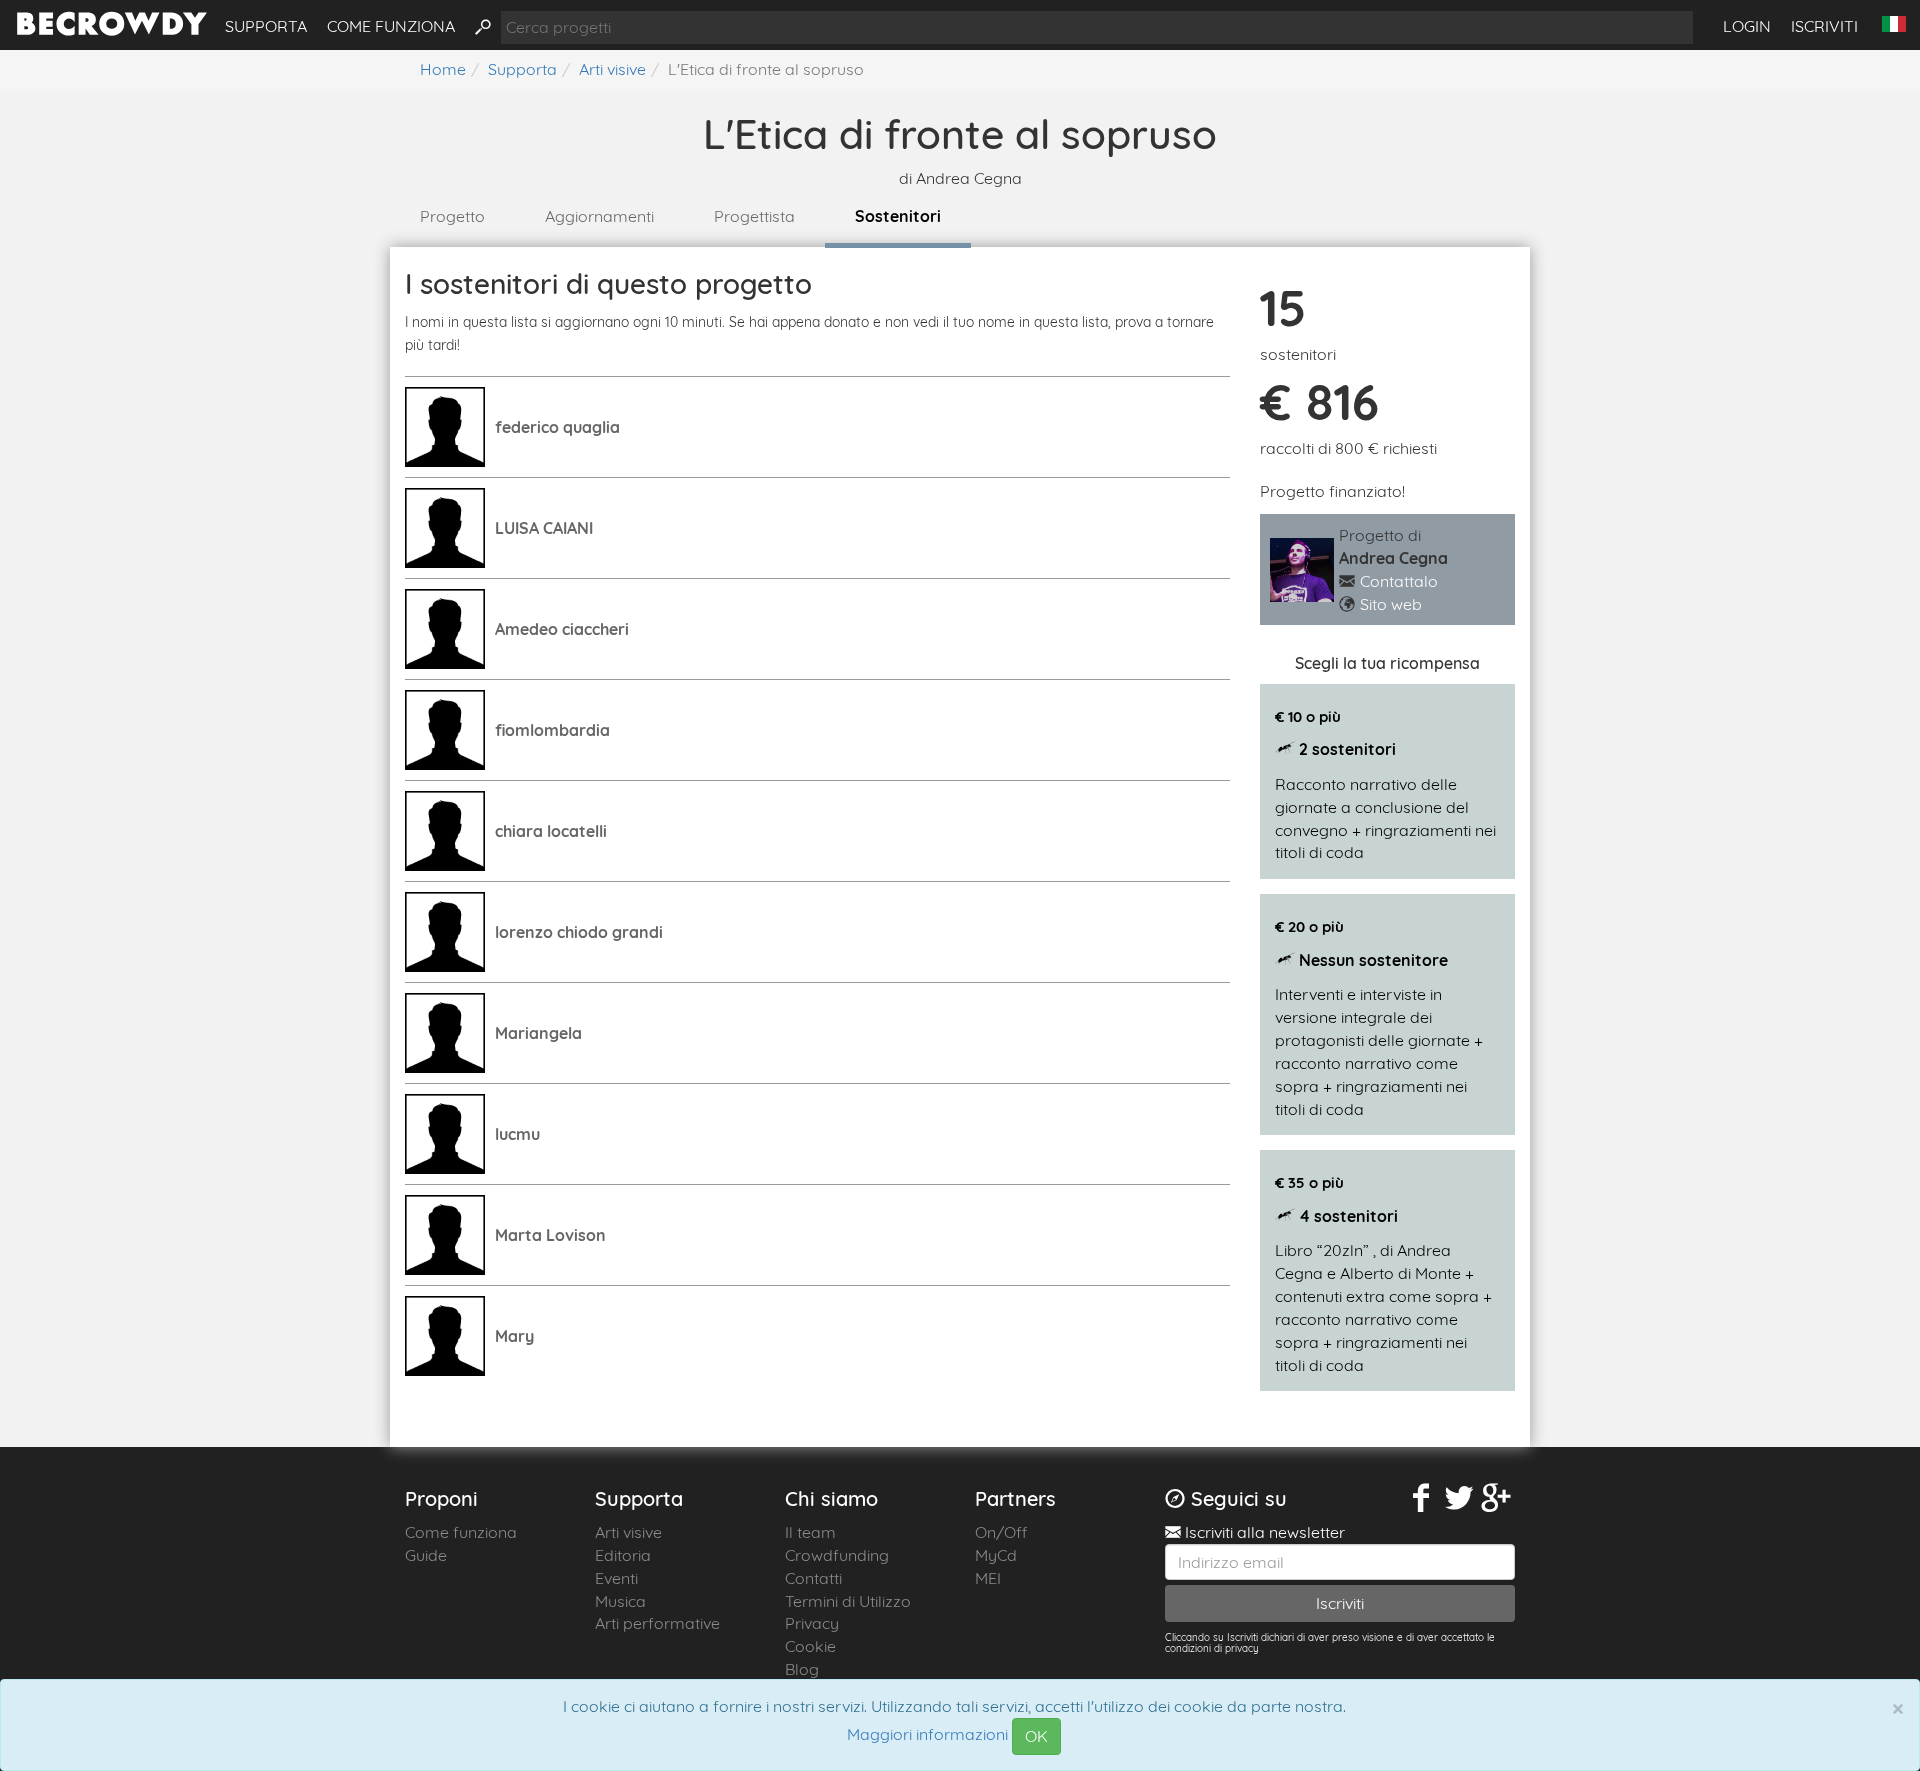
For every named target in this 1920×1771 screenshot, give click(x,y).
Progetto (452, 216)
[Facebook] (1422, 1498)
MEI (988, 1578)
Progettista (754, 216)
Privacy (812, 1623)
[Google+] (1497, 1498)
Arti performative (657, 1623)
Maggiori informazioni (927, 1735)
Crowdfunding (837, 1555)
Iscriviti (1824, 26)
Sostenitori (898, 216)
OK (1036, 1736)
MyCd (996, 1555)
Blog (802, 1669)
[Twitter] (1459, 1498)
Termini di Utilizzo (848, 1601)
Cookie (810, 1646)
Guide (426, 1555)
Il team (810, 1532)
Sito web (1391, 604)
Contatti (813, 1578)
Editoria (623, 1555)
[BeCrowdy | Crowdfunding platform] (112, 30)
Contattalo (1399, 581)
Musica (620, 1601)
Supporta (266, 26)
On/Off (1001, 1532)
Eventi (616, 1578)
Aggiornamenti (599, 216)
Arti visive (628, 1532)
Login (1747, 26)
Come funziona (391, 26)
